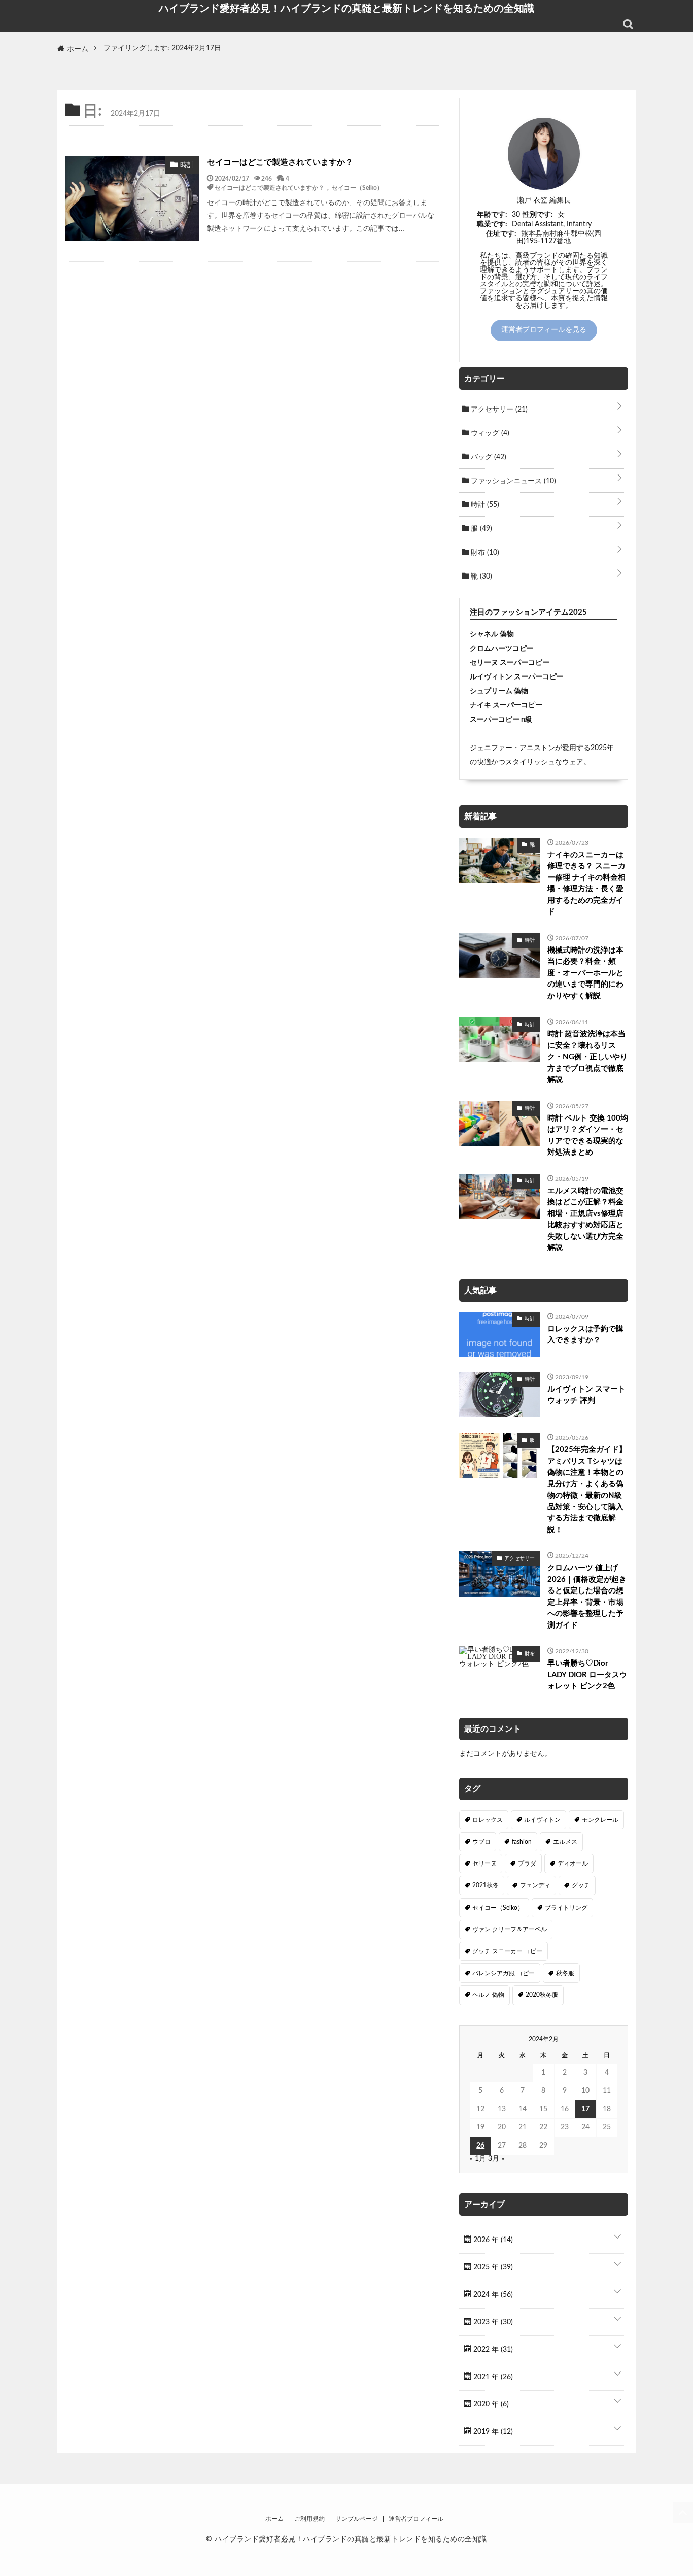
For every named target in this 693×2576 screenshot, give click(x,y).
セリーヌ (484, 1863)
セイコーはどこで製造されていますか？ (280, 162)
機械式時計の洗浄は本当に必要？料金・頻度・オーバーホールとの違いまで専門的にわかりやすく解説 (585, 973)
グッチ (581, 1885)
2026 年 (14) (492, 2240)
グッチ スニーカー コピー (507, 1951)
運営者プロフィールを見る (544, 330)
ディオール (573, 1863)
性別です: (538, 215)
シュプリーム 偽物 (499, 691)
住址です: (501, 234)
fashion (522, 1842)
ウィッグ (489, 433)
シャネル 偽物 (492, 634)
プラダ (527, 1863)
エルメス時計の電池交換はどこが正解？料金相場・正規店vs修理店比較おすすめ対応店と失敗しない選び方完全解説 (585, 1219)
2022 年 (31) (492, 2350)
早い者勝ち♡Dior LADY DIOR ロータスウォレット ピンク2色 (587, 1675)
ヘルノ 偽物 (488, 1995)
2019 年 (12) (492, 2432)
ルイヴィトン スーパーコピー (517, 677)
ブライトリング (566, 1908)
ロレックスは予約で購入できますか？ (585, 1335)
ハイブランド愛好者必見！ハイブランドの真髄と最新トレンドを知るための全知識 (346, 8)
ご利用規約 (309, 2519)
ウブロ (481, 1842)
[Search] (628, 24)
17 (585, 2109)
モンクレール (600, 1820)
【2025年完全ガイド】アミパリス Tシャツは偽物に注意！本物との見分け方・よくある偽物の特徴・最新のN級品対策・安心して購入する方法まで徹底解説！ (587, 1490)
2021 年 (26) (492, 2377)
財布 (484, 553)
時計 (484, 505)
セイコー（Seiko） (357, 187)
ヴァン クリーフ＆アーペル (510, 1929)
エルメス (565, 1842)
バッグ (488, 457)
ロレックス (488, 1820)
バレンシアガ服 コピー (504, 1973)
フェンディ (535, 1885)
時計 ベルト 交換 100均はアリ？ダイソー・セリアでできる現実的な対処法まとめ (588, 1136)
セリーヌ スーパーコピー (510, 663)
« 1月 (478, 2159)
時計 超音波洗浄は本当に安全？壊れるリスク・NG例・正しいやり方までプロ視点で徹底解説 (587, 1057)
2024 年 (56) (492, 2295)
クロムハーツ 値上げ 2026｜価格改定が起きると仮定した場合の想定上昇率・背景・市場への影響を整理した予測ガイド (587, 1597)
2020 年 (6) (490, 2404)
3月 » (496, 2159)
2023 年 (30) (492, 2322)
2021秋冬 (486, 1885)
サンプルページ (357, 2519)
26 (480, 2146)
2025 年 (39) (492, 2267)
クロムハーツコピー (502, 649)
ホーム (274, 2519)
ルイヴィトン (542, 1820)
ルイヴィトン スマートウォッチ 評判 (586, 1395)
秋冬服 (565, 1973)
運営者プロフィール (416, 2519)
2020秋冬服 (542, 1995)
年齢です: (492, 215)
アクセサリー (498, 410)
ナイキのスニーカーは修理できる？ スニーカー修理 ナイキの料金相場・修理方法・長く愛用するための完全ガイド (586, 884)
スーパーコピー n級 (501, 720)
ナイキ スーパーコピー (506, 705)
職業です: (492, 224)
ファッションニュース (512, 481)
